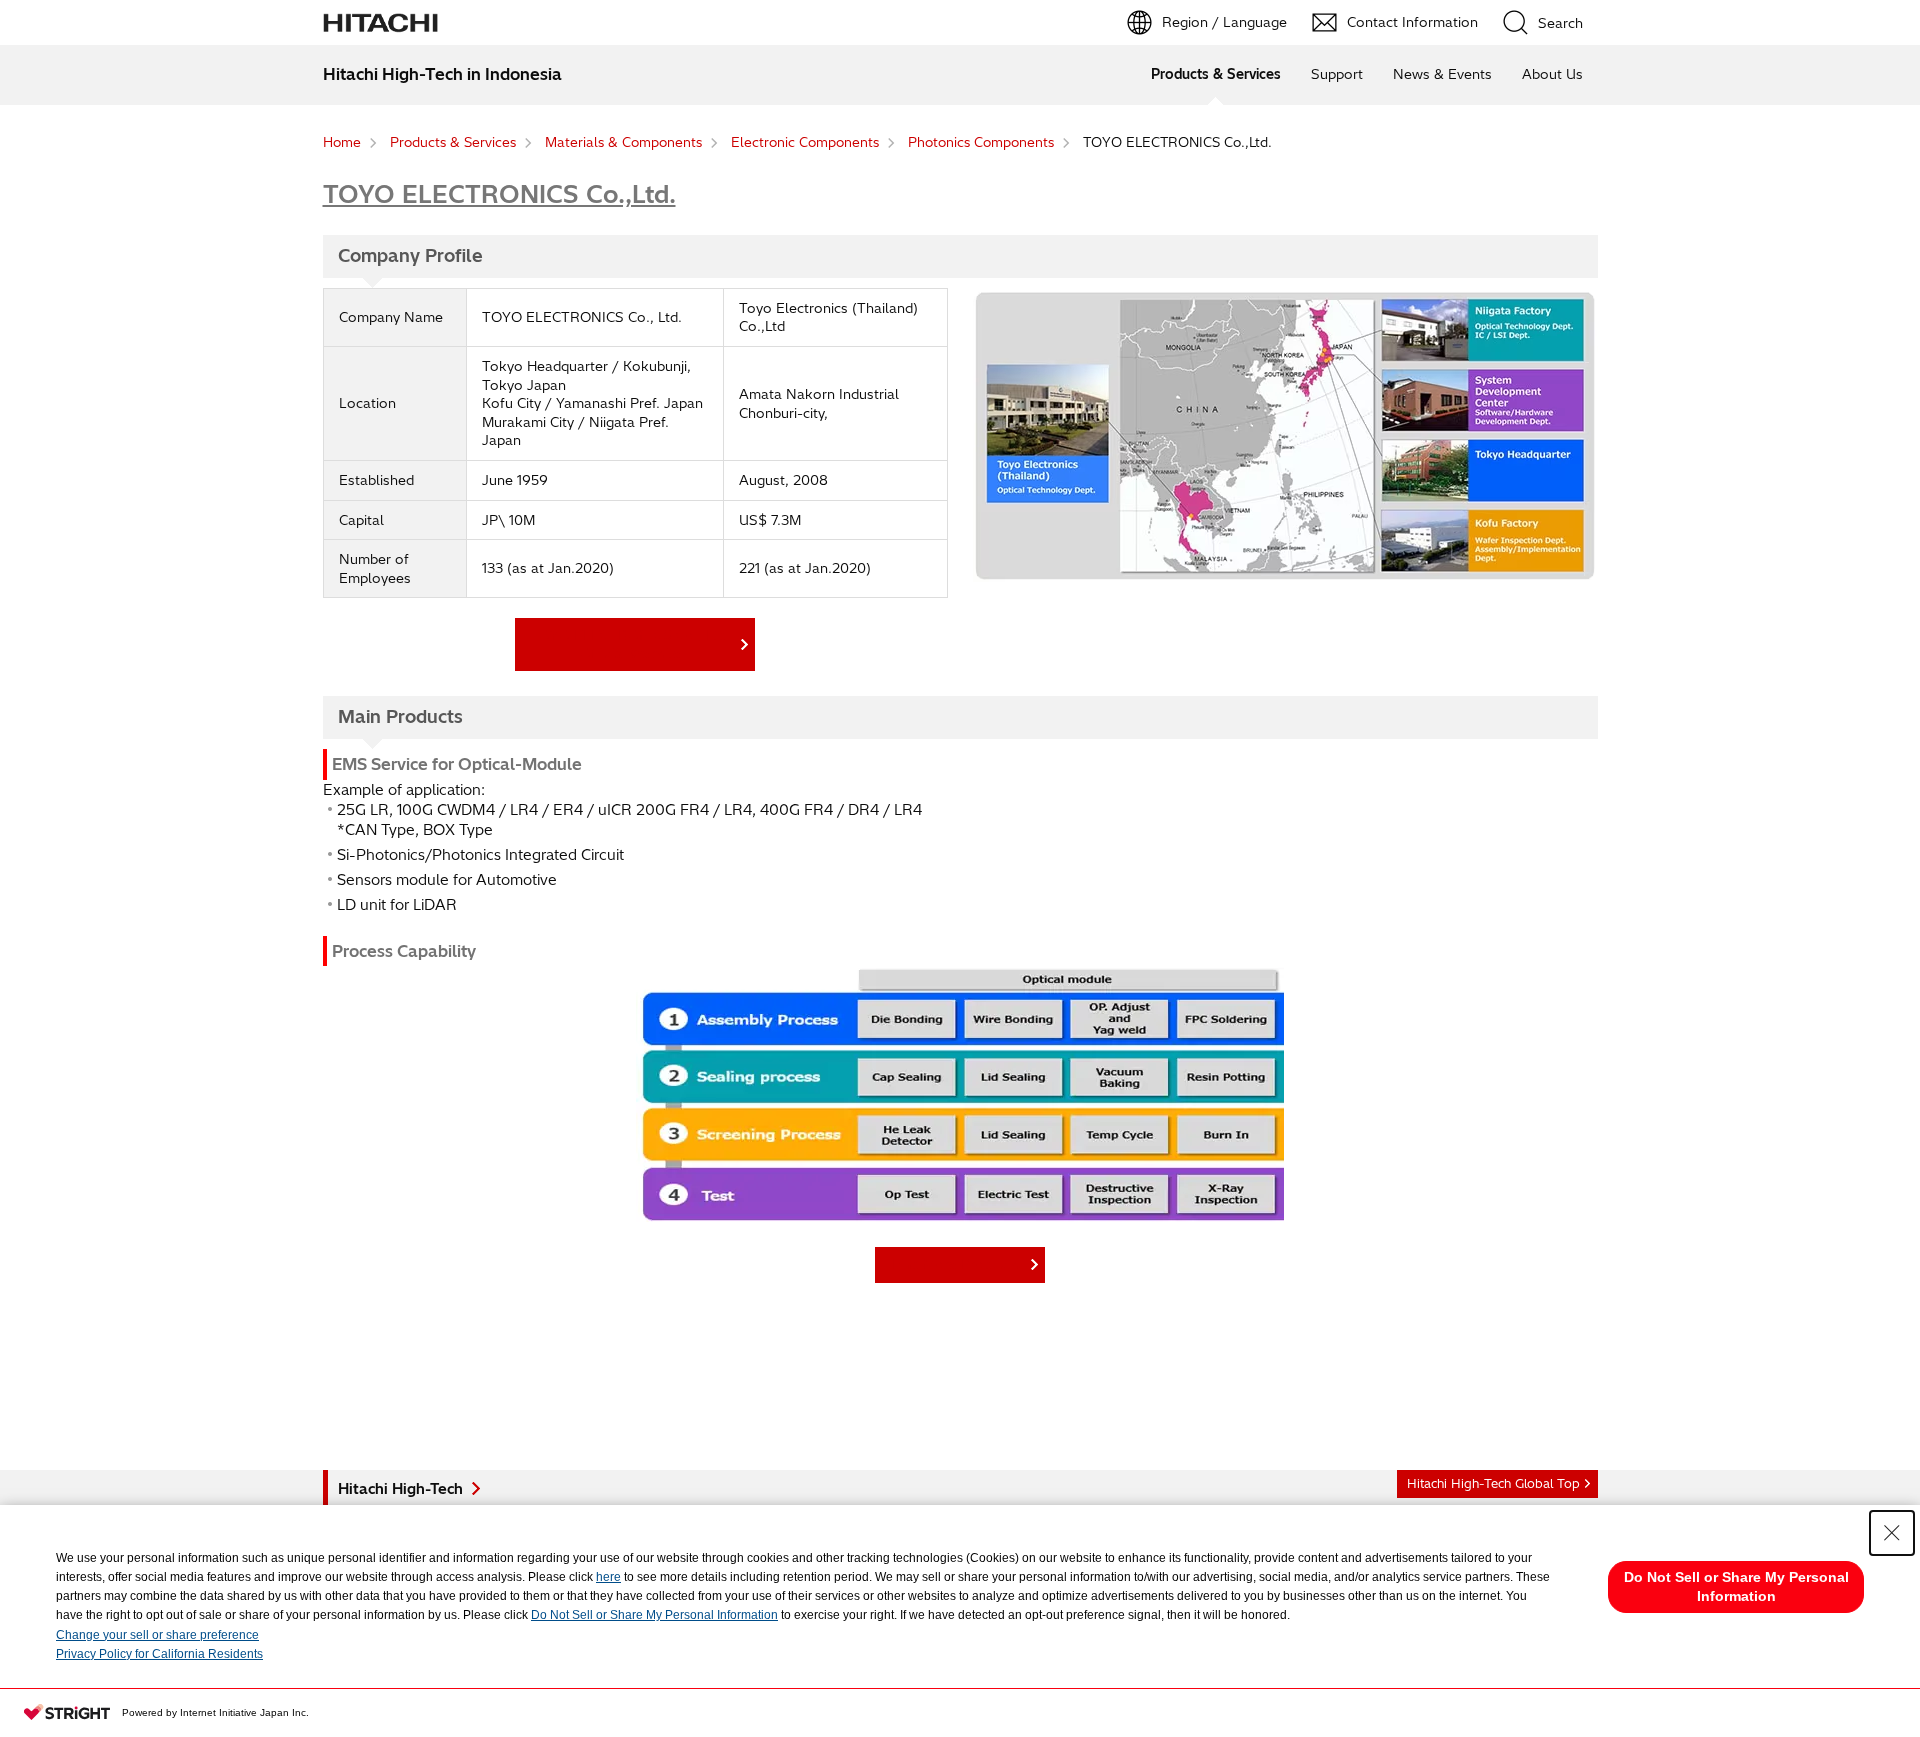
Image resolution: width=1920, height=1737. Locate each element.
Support (1337, 74)
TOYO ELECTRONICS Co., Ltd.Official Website (630, 643)
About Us (1552, 74)
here (608, 1577)
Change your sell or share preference (157, 1635)
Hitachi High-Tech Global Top (1493, 1483)
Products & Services (1216, 74)
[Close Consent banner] (1892, 1533)
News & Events (1442, 74)
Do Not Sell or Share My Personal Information (654, 1615)
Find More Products (955, 1264)
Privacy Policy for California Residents (159, 1654)
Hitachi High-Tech (400, 1489)
